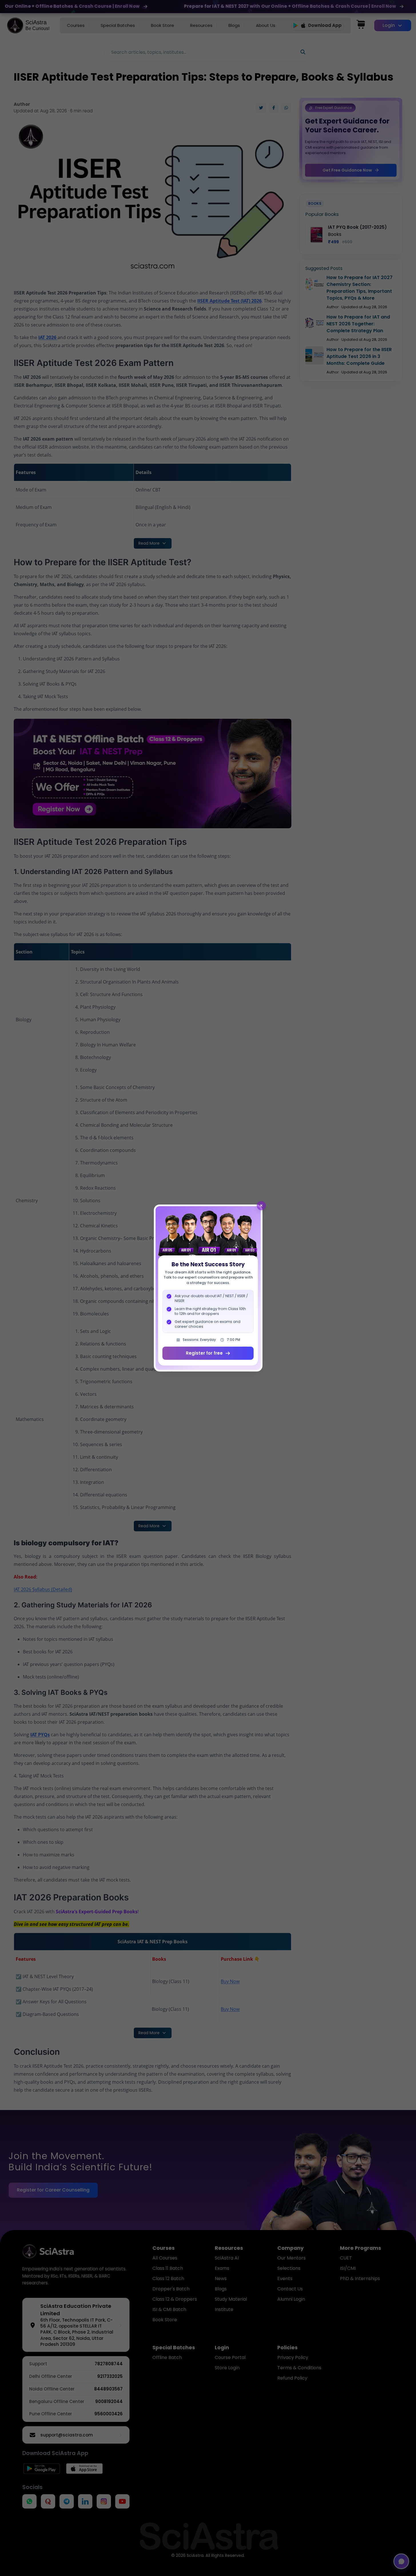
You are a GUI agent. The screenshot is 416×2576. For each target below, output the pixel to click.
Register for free (204, 1353)
